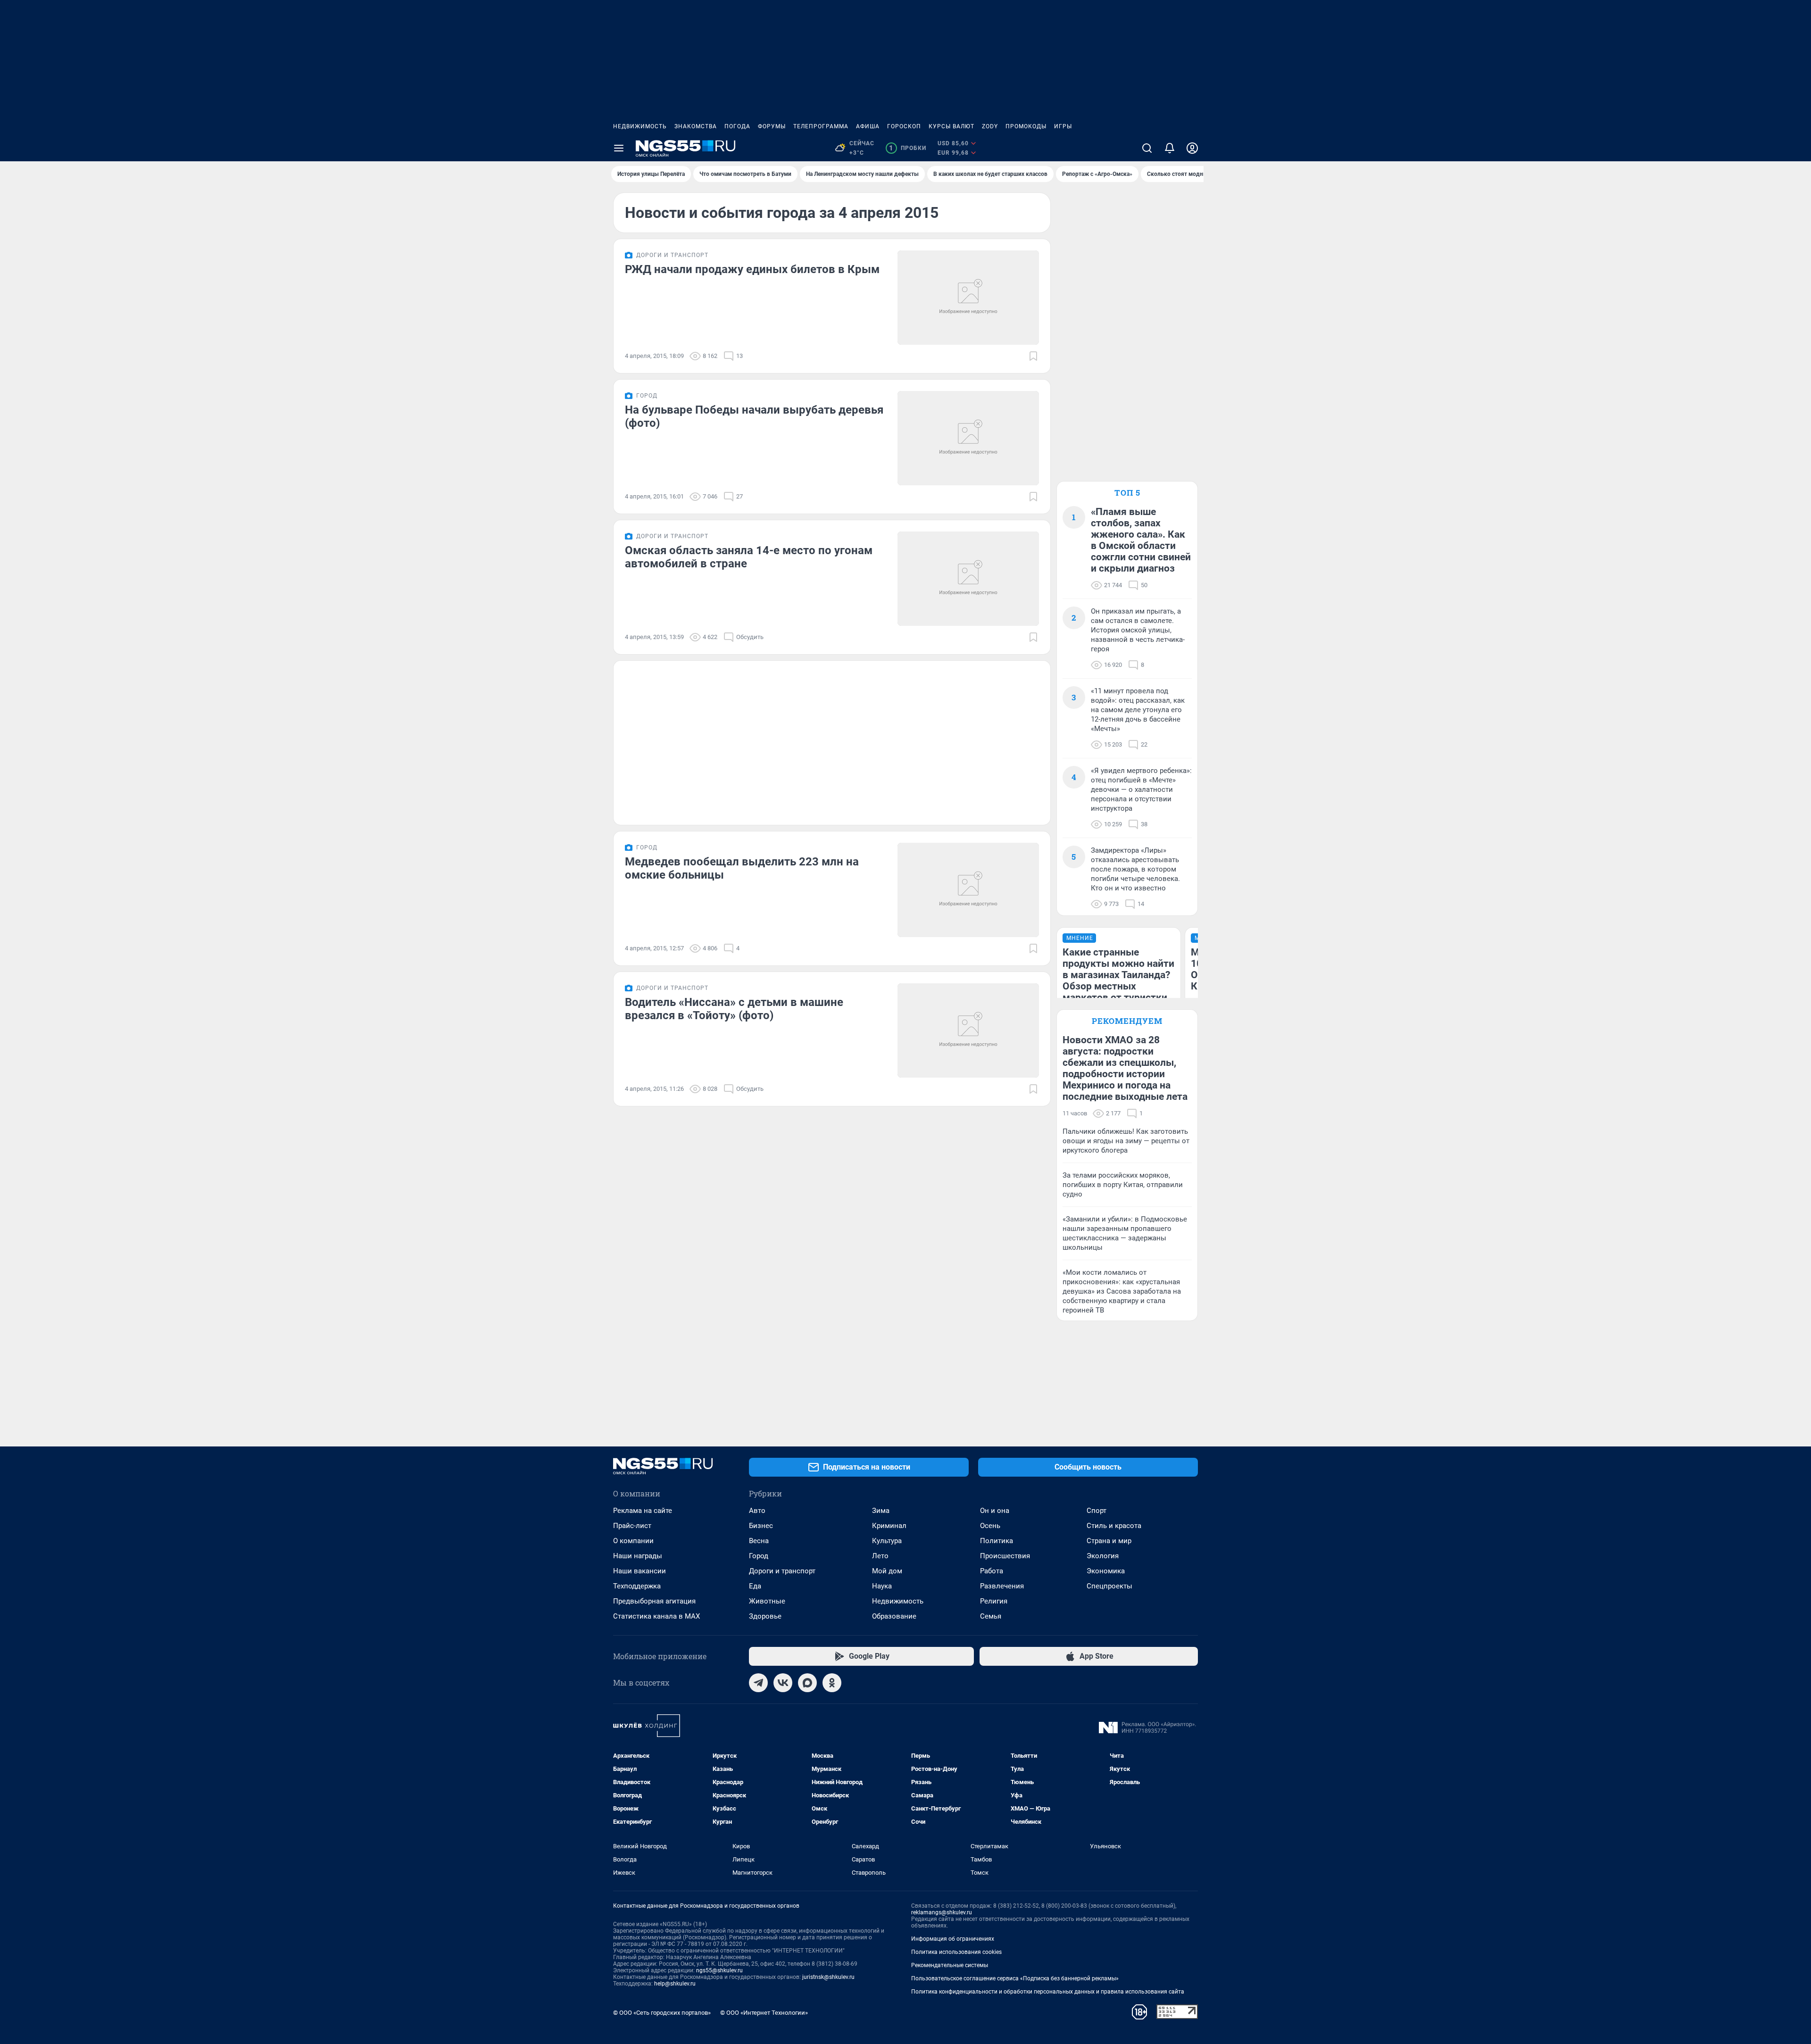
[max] (807, 1683)
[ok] (832, 1683)
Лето (880, 1556)
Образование (894, 1616)
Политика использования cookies (956, 1952)
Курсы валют (951, 126)
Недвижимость (640, 126)
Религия (994, 1601)
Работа (992, 1571)
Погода (737, 126)
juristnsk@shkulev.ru (828, 1977)
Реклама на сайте (643, 1511)
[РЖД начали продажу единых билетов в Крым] (968, 298)
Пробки (908, 148)
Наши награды (638, 1556)
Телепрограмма (821, 126)
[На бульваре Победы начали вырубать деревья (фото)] (968, 438)
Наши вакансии (640, 1571)
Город (759, 1556)
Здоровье (765, 1616)
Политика (997, 1541)
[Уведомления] (1170, 148)
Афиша (868, 126)
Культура (887, 1541)
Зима (881, 1511)
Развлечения (1002, 1586)
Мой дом (887, 1571)
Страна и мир (1109, 1541)
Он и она (995, 1511)
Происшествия (1005, 1556)
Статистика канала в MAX (656, 1616)
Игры (1063, 126)
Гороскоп (904, 126)
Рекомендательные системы (950, 1965)
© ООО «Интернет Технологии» (764, 2013)
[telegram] (758, 1683)
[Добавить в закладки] (1033, 356)
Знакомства (696, 126)
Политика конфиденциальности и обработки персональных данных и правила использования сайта (1048, 1992)
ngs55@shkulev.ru (719, 1970)
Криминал (889, 1526)
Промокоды (1026, 126)
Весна (759, 1541)
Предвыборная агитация (654, 1601)
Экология (1103, 1556)
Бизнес (761, 1526)
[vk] (783, 1683)
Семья (991, 1616)
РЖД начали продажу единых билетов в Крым (752, 269)
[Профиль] (1192, 148)
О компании (633, 1541)
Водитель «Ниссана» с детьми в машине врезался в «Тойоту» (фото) (734, 1009)
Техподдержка (637, 1586)
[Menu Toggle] (619, 148)
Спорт (1097, 1511)
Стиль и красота (1114, 1526)
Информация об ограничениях (953, 1939)
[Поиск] (1147, 148)
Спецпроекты (1109, 1586)
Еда (755, 1586)
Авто (757, 1511)
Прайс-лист (632, 1526)
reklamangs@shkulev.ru (942, 1912)
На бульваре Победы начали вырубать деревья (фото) (754, 416)
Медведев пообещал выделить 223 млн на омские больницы (742, 868)
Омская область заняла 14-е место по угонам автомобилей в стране (749, 557)
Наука (882, 1586)
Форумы (772, 126)
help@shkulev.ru (675, 1984)
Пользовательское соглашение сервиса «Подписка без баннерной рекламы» (1015, 1978)
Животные (767, 1601)
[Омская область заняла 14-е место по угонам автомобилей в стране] (968, 579)
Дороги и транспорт (782, 1571)
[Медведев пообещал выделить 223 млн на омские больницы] (968, 890)
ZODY (990, 126)
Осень (990, 1526)
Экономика (1106, 1571)
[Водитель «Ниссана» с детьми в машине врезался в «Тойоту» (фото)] (968, 1030)
